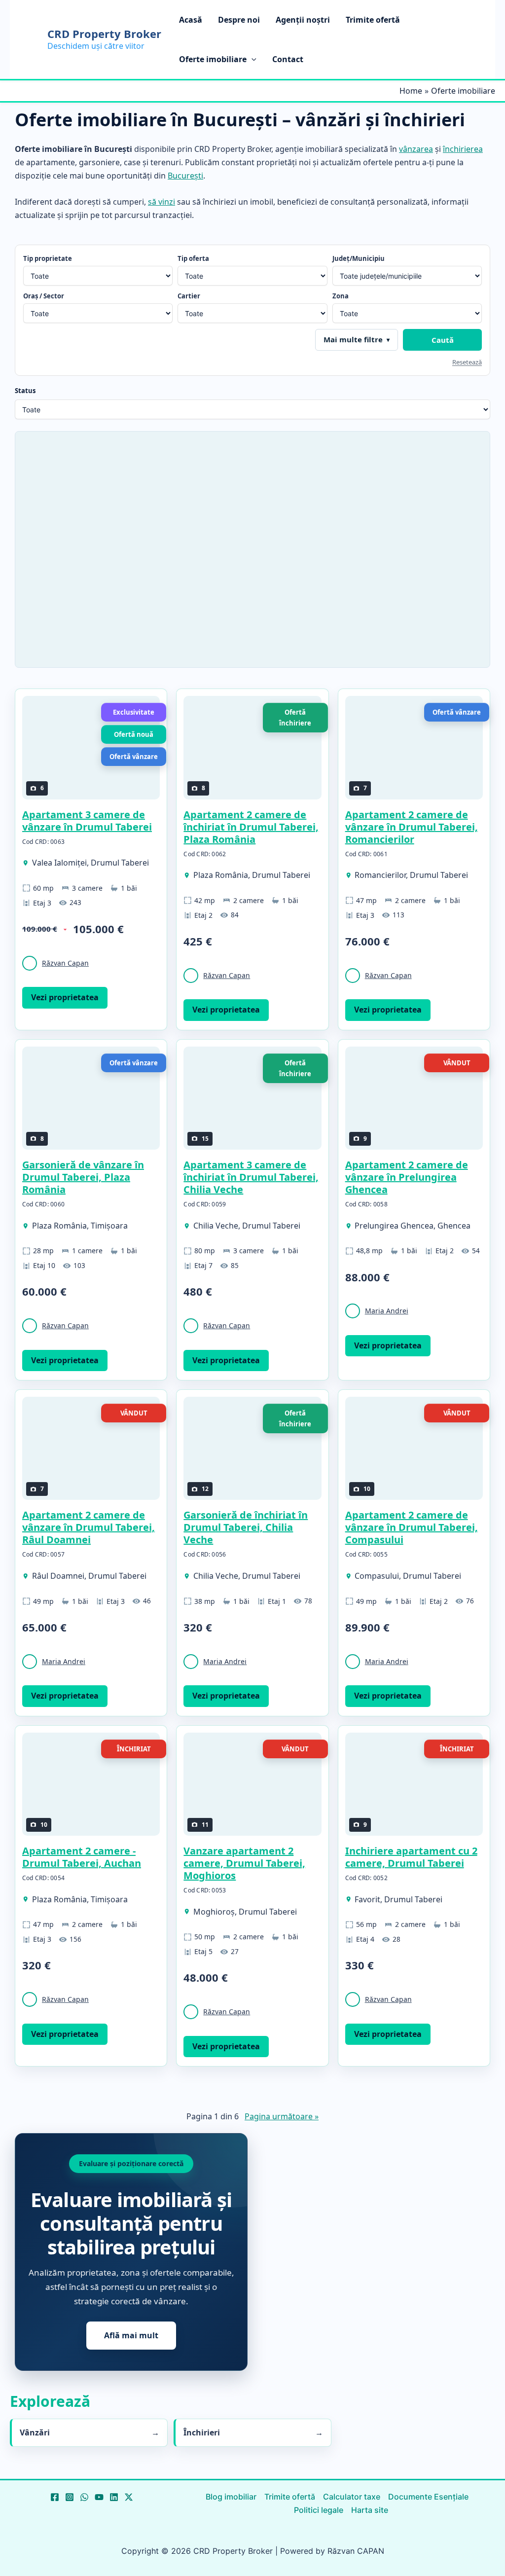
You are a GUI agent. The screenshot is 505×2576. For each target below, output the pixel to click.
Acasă (191, 20)
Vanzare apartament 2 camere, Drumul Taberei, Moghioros (244, 1863)
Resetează (467, 362)
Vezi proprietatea (65, 997)
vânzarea (416, 149)
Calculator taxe (352, 2497)
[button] (252, 59)
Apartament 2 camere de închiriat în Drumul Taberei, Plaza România (251, 827)
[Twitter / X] (129, 2497)
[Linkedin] (114, 2497)
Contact (288, 59)
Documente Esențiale (428, 2497)
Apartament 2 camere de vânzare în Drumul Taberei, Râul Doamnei (89, 1527)
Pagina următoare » (282, 2116)
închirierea (463, 149)
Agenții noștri (303, 20)
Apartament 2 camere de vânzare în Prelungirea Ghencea (407, 1177)
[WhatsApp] (84, 2497)
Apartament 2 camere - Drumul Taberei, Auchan (82, 1857)
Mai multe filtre (353, 339)
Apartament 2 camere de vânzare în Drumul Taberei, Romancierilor (412, 827)
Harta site (370, 2510)
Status (25, 391)
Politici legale (319, 2510)
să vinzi (162, 202)
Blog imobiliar (231, 2497)
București (185, 176)
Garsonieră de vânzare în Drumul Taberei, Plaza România (83, 1177)
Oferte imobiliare (213, 59)
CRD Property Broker (104, 34)
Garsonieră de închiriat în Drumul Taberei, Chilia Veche (246, 1527)
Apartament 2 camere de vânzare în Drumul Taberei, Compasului (412, 1527)
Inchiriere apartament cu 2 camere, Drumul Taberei (411, 1857)
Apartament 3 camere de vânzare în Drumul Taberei (87, 821)
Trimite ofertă (373, 20)
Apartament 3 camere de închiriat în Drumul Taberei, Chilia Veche (251, 1177)
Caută (443, 340)
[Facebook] (55, 2497)
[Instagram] (70, 2497)
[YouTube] (99, 2497)
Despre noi (239, 20)
